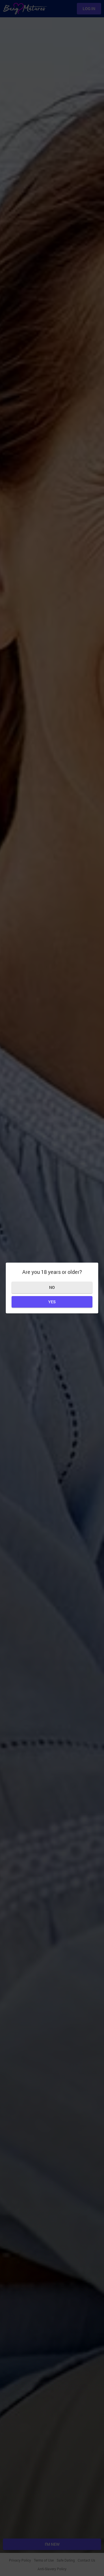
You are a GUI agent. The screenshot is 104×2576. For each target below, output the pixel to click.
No (52, 1287)
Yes (52, 1302)
